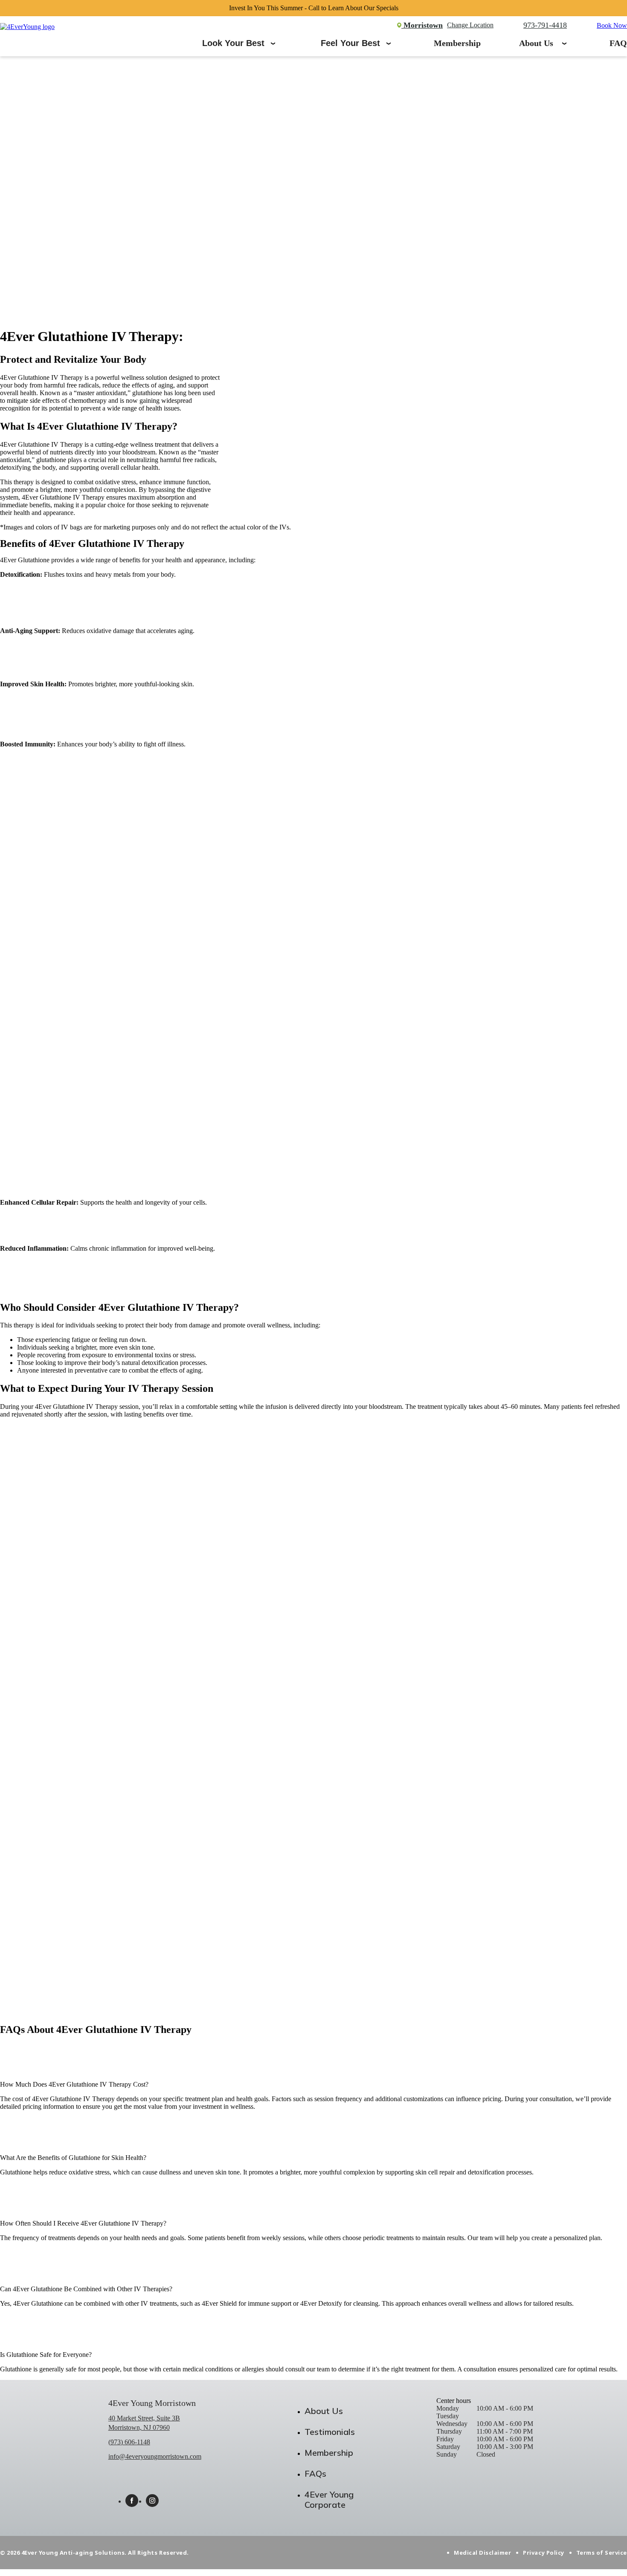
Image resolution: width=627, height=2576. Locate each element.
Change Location (470, 25)
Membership (457, 43)
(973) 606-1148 (129, 2442)
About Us (536, 43)
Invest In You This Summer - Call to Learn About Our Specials (314, 8)
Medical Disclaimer (482, 2553)
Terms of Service (602, 2553)
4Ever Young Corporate (329, 2499)
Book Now (612, 25)
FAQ (618, 43)
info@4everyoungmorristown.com (155, 2456)
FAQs (315, 2473)
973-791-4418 (545, 25)
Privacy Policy (543, 2553)
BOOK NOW (19, 2004)
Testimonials (330, 2432)
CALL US (14, 2011)
